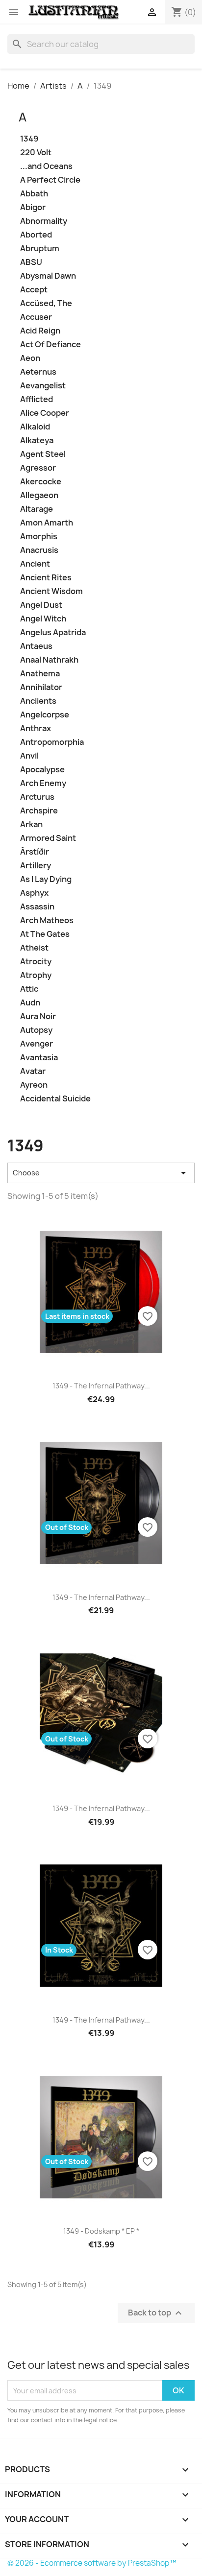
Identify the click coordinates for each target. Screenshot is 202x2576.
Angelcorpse (45, 715)
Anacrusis (39, 550)
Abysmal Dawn (48, 276)
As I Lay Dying (46, 879)
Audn (30, 1003)
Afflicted (37, 399)
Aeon (30, 358)
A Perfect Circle (50, 180)
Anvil (29, 756)
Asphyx (34, 893)
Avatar (33, 1071)
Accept (34, 290)
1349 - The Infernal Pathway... (101, 1386)
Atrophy (36, 975)
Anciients (38, 701)
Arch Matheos (47, 920)
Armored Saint (48, 838)
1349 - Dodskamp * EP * (101, 2231)
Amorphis (39, 537)
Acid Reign (40, 331)
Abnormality (44, 221)
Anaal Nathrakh (49, 660)
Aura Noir (38, 1016)
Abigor (33, 207)
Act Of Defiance (50, 345)
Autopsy (36, 1030)
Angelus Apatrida (53, 632)
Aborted (36, 235)
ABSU (31, 262)
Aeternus (38, 372)
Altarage (37, 509)
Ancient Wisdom (51, 591)
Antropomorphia (52, 742)
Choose (101, 1173)
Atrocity (36, 962)
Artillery (36, 866)
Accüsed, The (46, 303)
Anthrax (36, 728)
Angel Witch (43, 619)
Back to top (156, 2313)
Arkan (31, 824)
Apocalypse (42, 770)
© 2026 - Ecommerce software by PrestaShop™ (92, 2563)
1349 (29, 139)
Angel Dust (41, 605)
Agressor (38, 468)
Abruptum (40, 249)
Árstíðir (35, 852)
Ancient (35, 564)
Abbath (34, 194)
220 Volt (36, 153)
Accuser (36, 317)
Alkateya (37, 441)
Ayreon (34, 1085)
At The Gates (45, 934)
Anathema (40, 674)
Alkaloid (35, 427)
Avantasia (39, 1058)
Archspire (39, 811)
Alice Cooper (45, 413)
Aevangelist (43, 386)
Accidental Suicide (55, 1099)
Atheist (34, 948)
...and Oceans (46, 166)
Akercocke (41, 482)
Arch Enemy (43, 783)
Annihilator (41, 687)
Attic (29, 989)
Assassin (37, 907)
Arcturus (37, 797)
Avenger (37, 1044)
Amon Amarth (47, 523)
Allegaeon (39, 495)
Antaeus (36, 646)
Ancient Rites (46, 578)
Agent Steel (43, 454)
